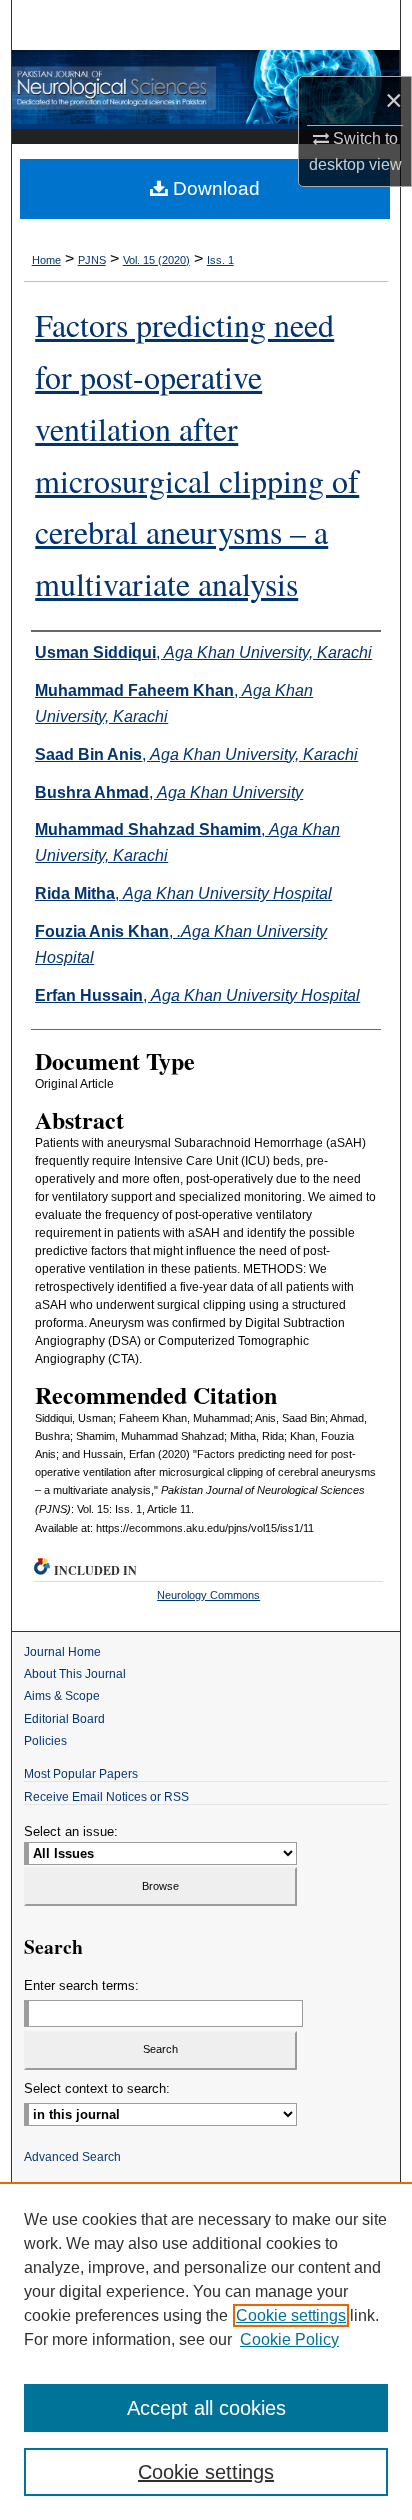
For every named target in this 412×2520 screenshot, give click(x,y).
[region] (206, 2351)
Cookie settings (291, 2315)
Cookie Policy (289, 2339)
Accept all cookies (206, 2408)
